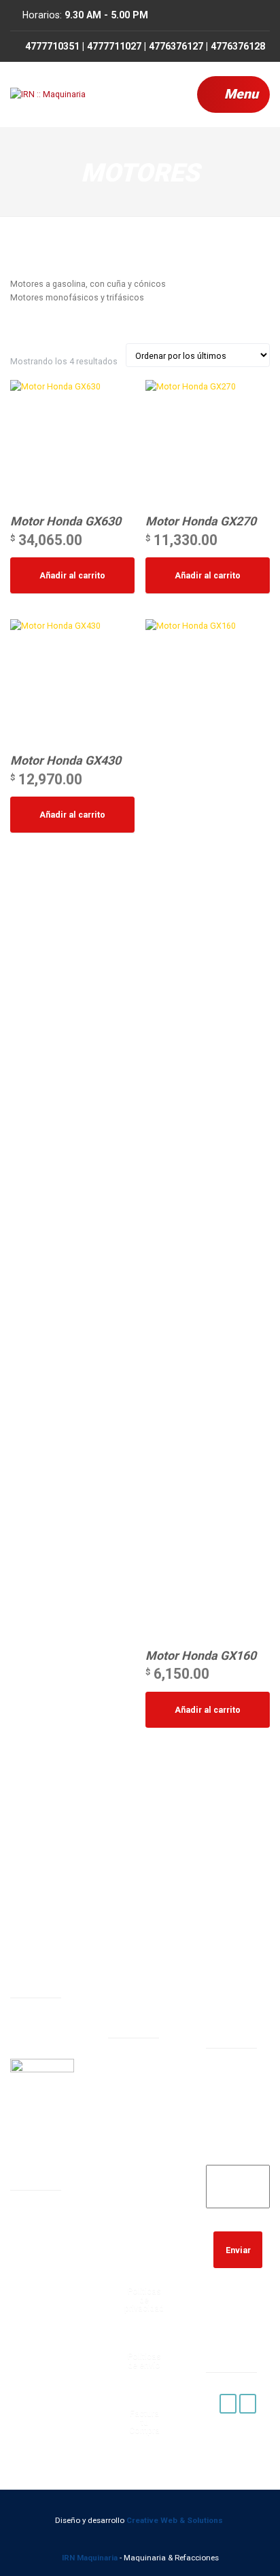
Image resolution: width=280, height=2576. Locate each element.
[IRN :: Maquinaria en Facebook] (228, 2404)
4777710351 (139, 2144)
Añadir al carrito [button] (72, 575)
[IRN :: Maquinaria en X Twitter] (248, 2404)
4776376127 (139, 2213)
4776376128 (139, 2248)
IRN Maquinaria (90, 2558)
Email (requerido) (238, 2149)
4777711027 (139, 2179)
